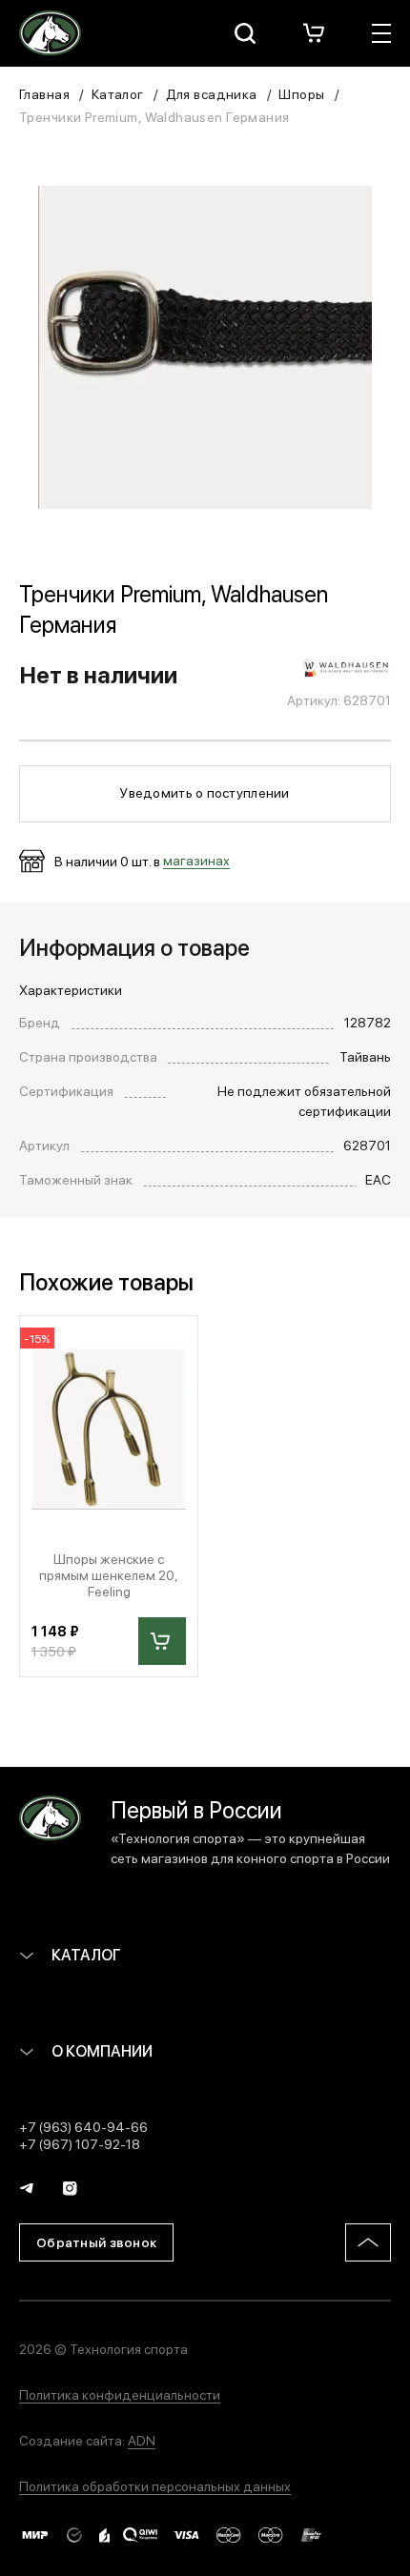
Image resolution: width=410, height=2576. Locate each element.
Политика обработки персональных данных (155, 2485)
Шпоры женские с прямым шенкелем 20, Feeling (109, 1574)
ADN (142, 2440)
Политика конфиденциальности (120, 2394)
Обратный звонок (96, 2241)
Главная (44, 93)
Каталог (118, 93)
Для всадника (212, 93)
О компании (101, 2050)
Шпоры (301, 93)
